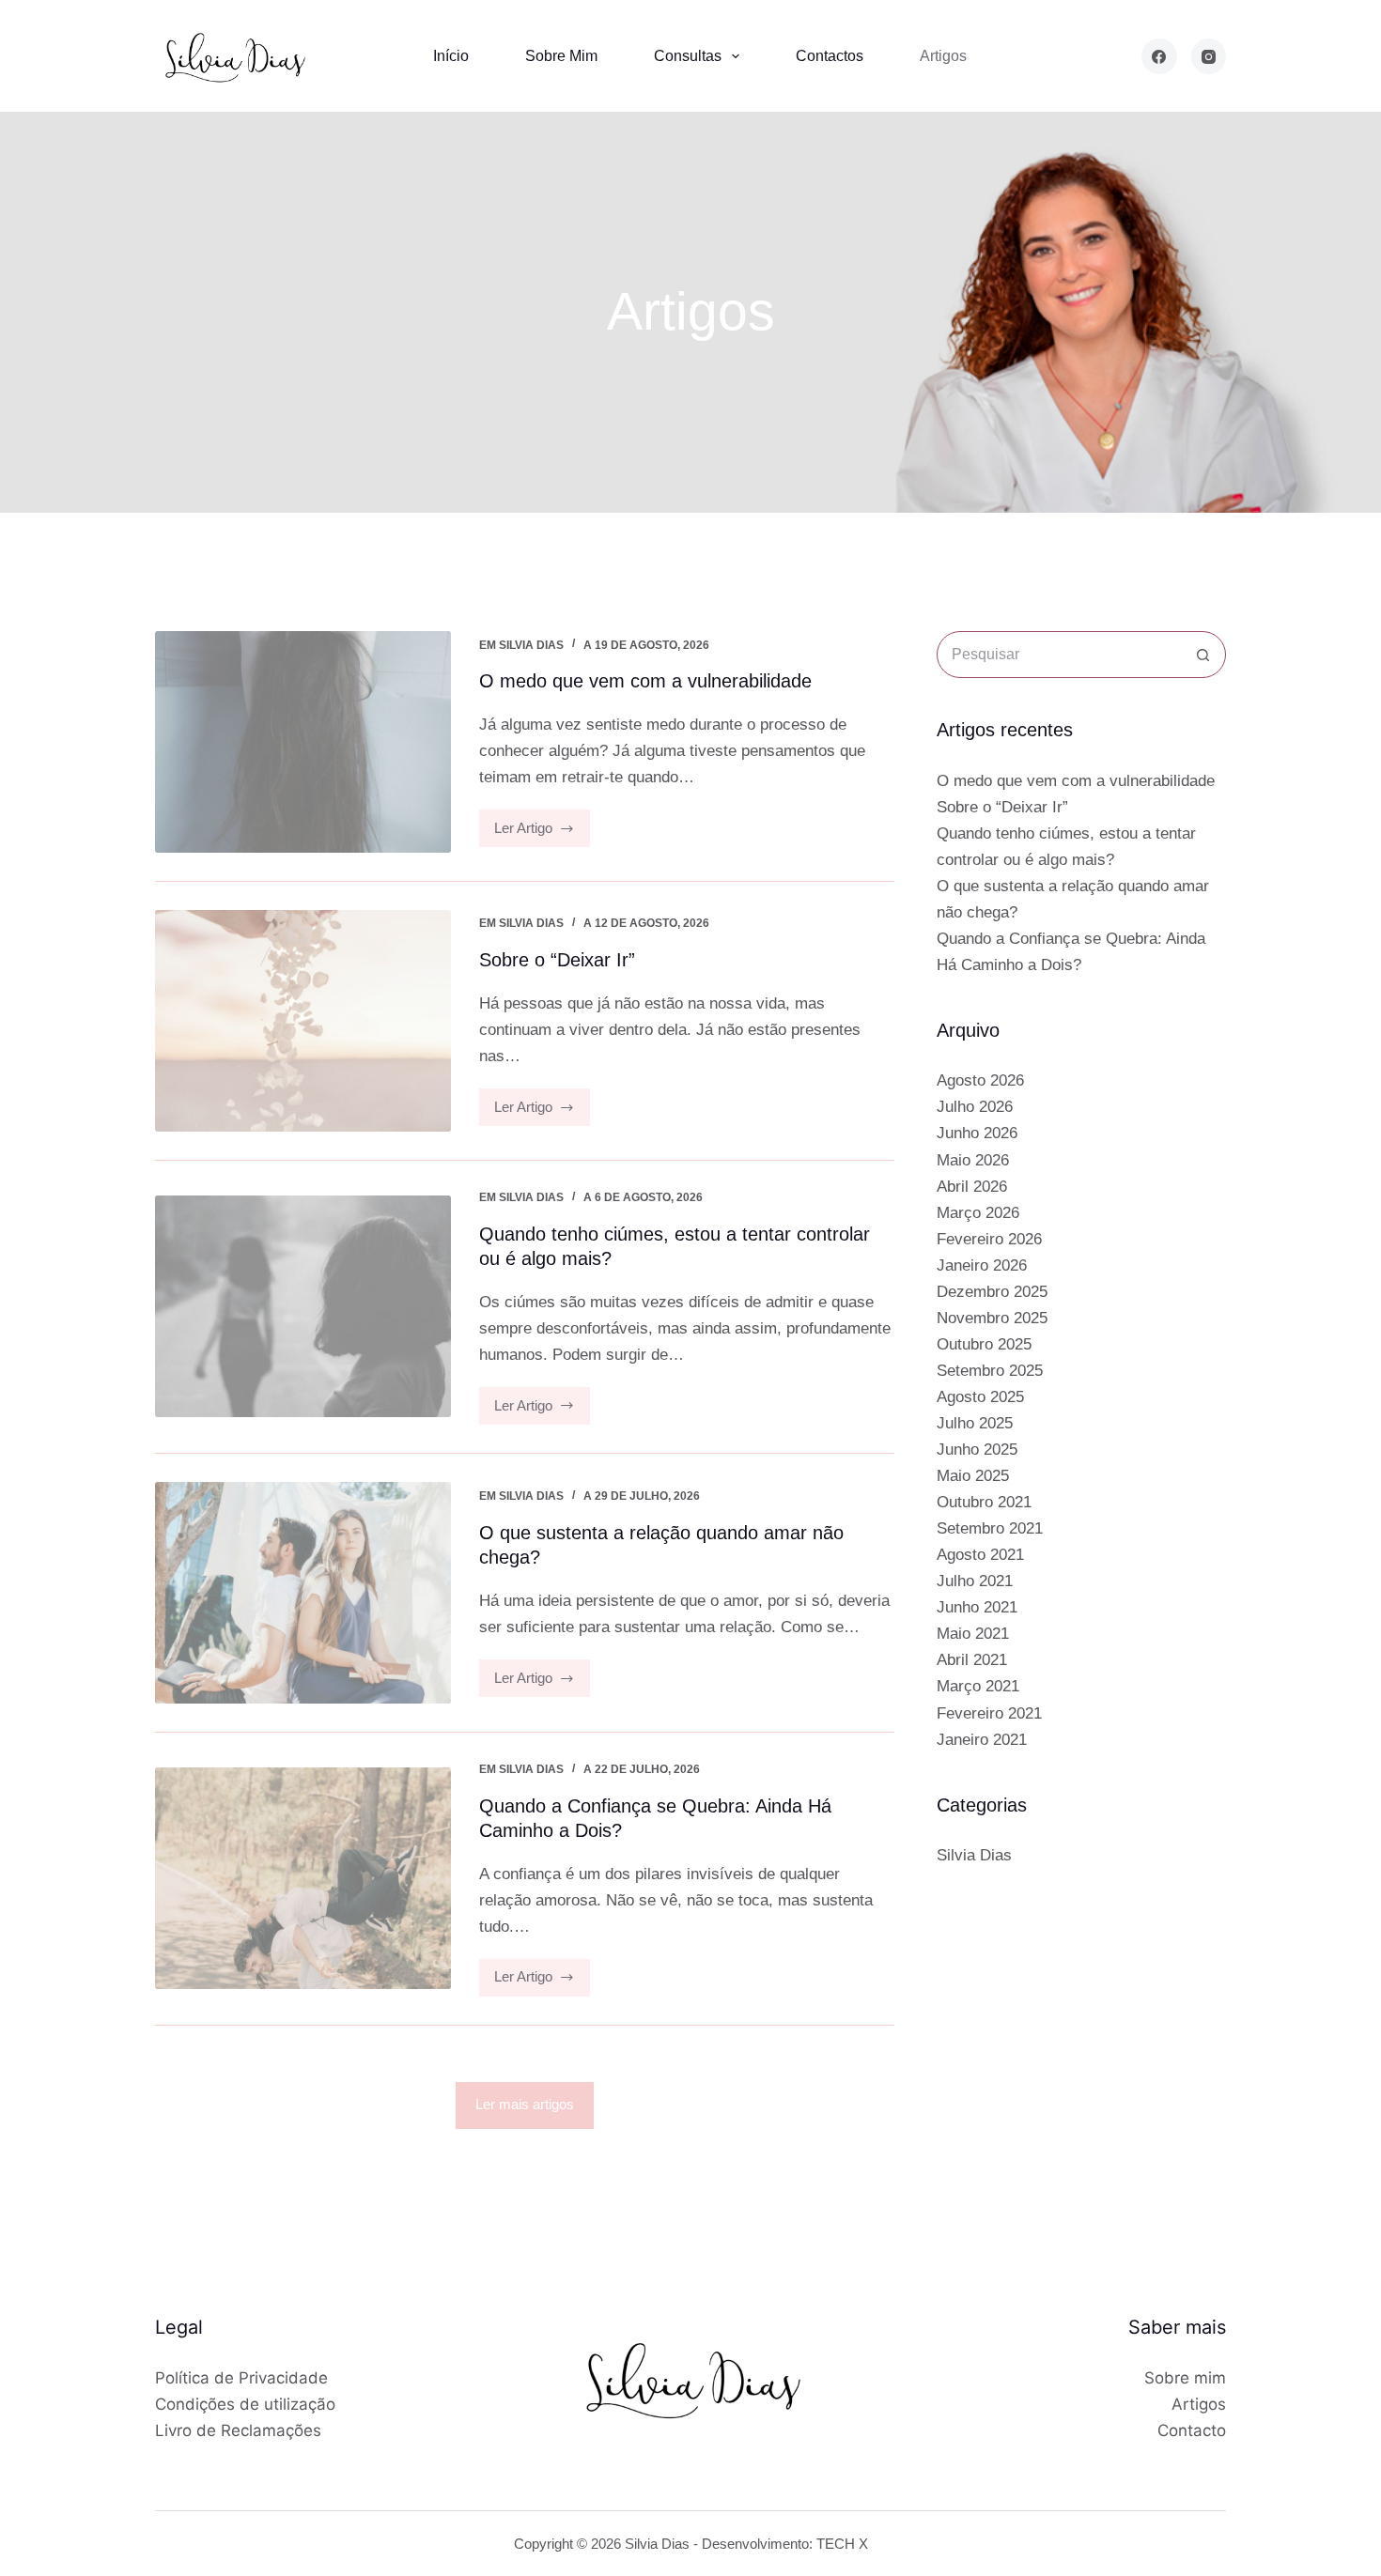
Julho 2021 (975, 1581)
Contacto (1192, 2430)
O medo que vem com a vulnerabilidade (645, 681)
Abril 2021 (972, 1660)
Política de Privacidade (241, 2378)
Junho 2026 (977, 1133)
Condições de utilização (245, 2404)
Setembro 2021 (990, 1528)
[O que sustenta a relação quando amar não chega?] (303, 1593)
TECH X (842, 2544)
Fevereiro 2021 (989, 1713)
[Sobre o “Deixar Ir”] (303, 1021)
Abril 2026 (972, 1187)
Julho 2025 (975, 1423)
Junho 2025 (977, 1450)
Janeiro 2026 (982, 1265)
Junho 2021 (977, 1607)
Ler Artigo (543, 833)
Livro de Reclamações (238, 2430)
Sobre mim (561, 56)
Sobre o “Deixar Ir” (557, 960)
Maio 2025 (973, 1476)
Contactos (830, 56)
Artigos (943, 56)
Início (451, 56)
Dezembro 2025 (992, 1292)
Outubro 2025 (984, 1344)
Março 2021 (978, 1686)
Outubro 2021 (984, 1502)
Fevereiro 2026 (989, 1239)
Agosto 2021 (980, 1555)
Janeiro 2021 (982, 1740)
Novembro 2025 (992, 1318)
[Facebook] (1159, 56)
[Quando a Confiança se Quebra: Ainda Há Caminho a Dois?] (303, 1878)
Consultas (688, 56)
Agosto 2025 (980, 1397)
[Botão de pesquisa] (1203, 655)
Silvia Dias (531, 645)
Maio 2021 (973, 1634)
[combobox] (1059, 655)
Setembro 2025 (990, 1371)
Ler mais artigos (525, 2104)
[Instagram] (1209, 56)
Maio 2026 (973, 1160)
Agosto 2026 (980, 1080)
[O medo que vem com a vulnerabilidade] (303, 742)
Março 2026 (978, 1213)
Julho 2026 (975, 1107)
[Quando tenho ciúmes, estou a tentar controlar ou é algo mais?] (303, 1306)
